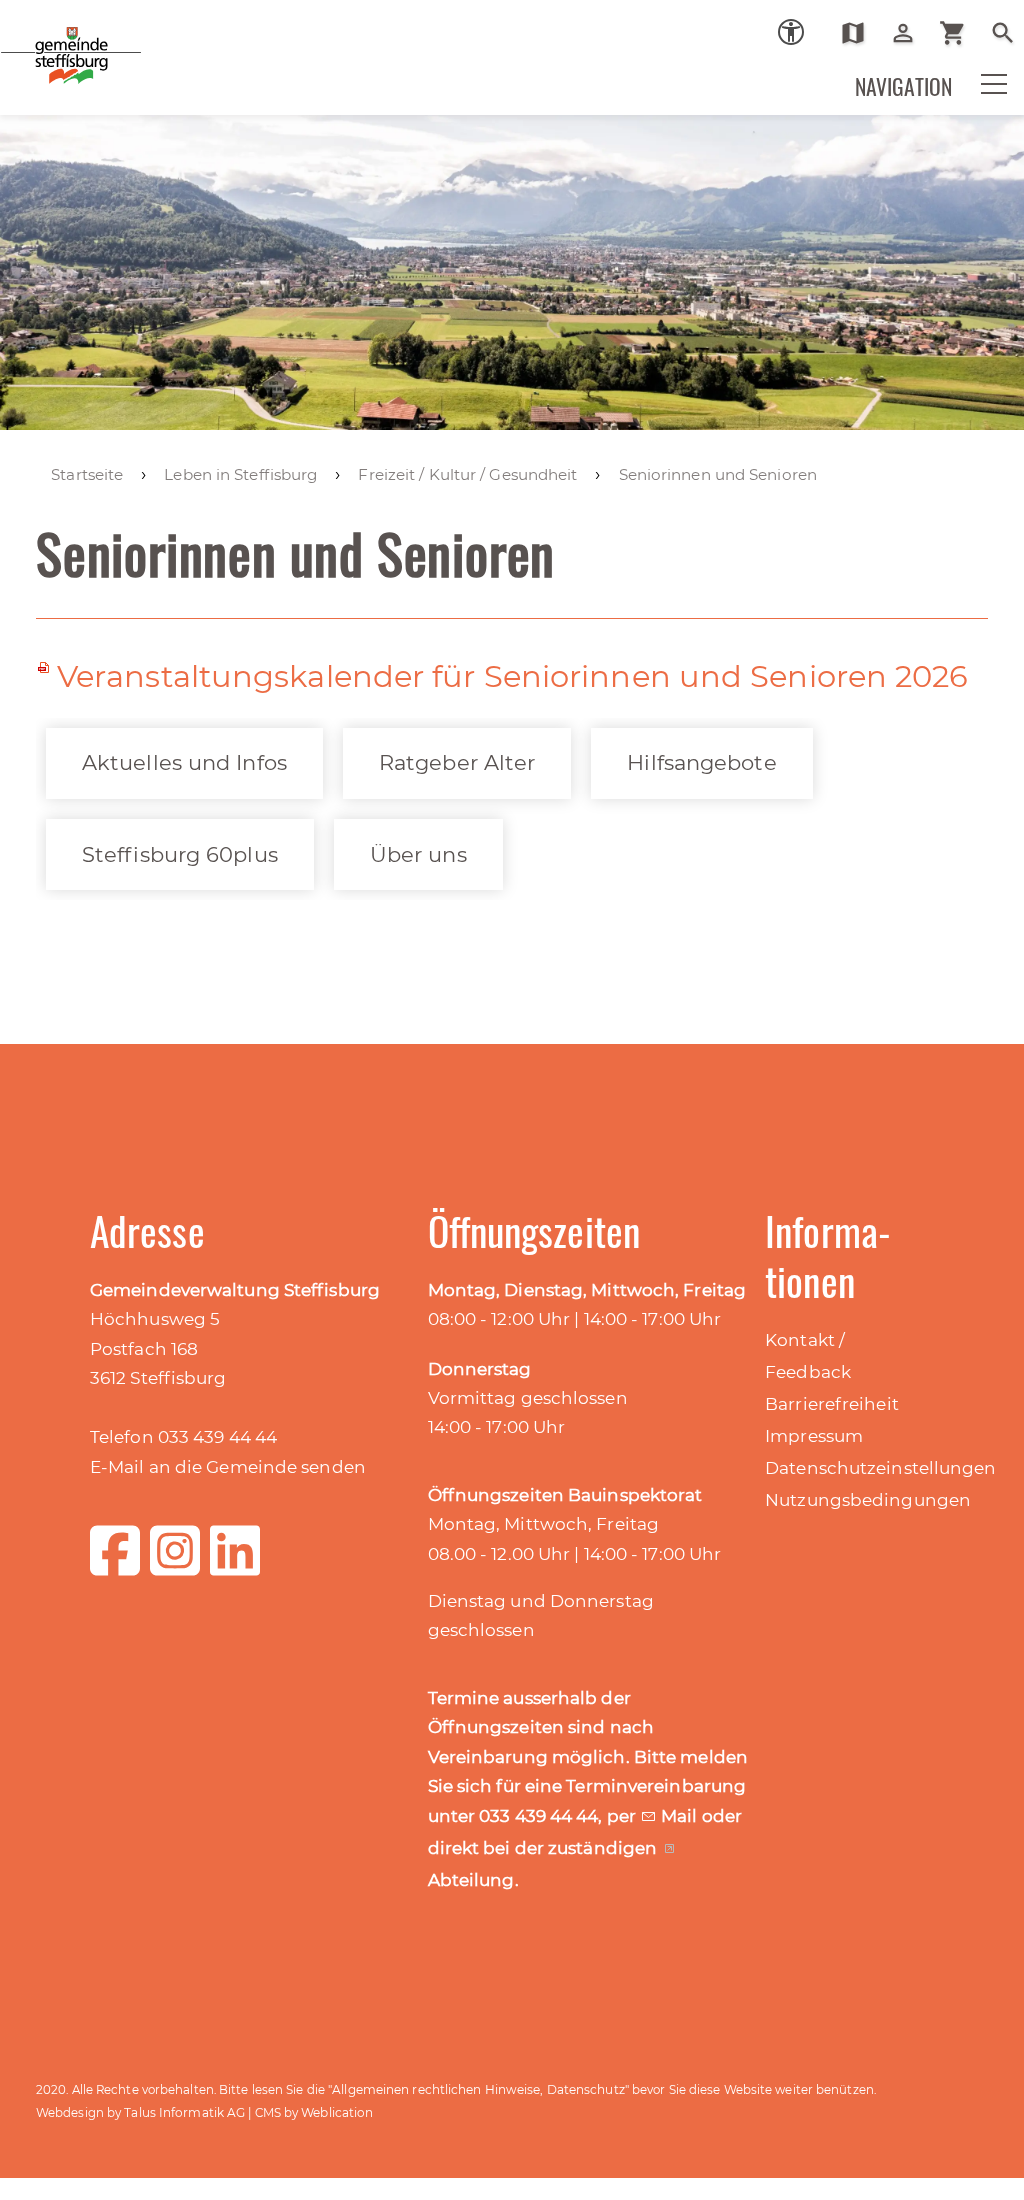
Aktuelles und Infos (184, 762)
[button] (981, 97)
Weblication (337, 2112)
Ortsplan (860, 33)
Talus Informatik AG (184, 2112)
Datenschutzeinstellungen (880, 1468)
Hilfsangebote (701, 762)
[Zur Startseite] (140, 69)
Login (910, 33)
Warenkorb (960, 33)
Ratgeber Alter (457, 762)
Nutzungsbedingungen (868, 1500)
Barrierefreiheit (832, 1404)
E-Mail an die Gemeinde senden (228, 1467)
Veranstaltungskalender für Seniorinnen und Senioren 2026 (513, 676)
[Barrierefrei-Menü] (791, 32)
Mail (681, 1816)
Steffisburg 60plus (180, 854)
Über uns (418, 854)
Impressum (814, 1436)
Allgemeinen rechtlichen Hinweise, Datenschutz (478, 2089)
